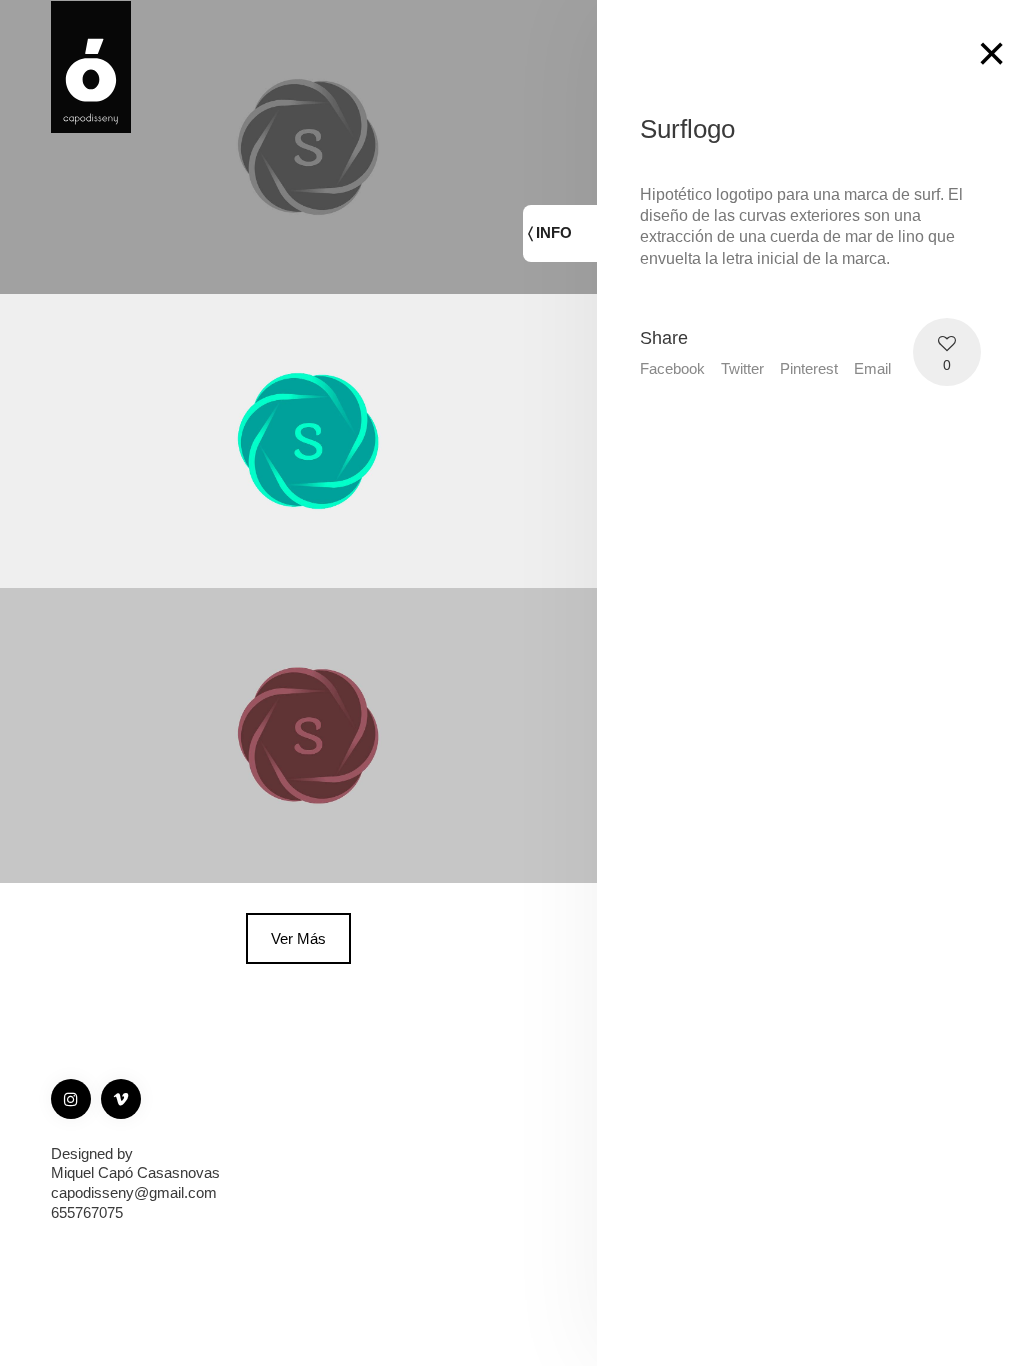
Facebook (672, 368)
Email (872, 368)
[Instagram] (71, 1099)
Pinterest (809, 368)
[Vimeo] (121, 1099)
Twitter (742, 368)
